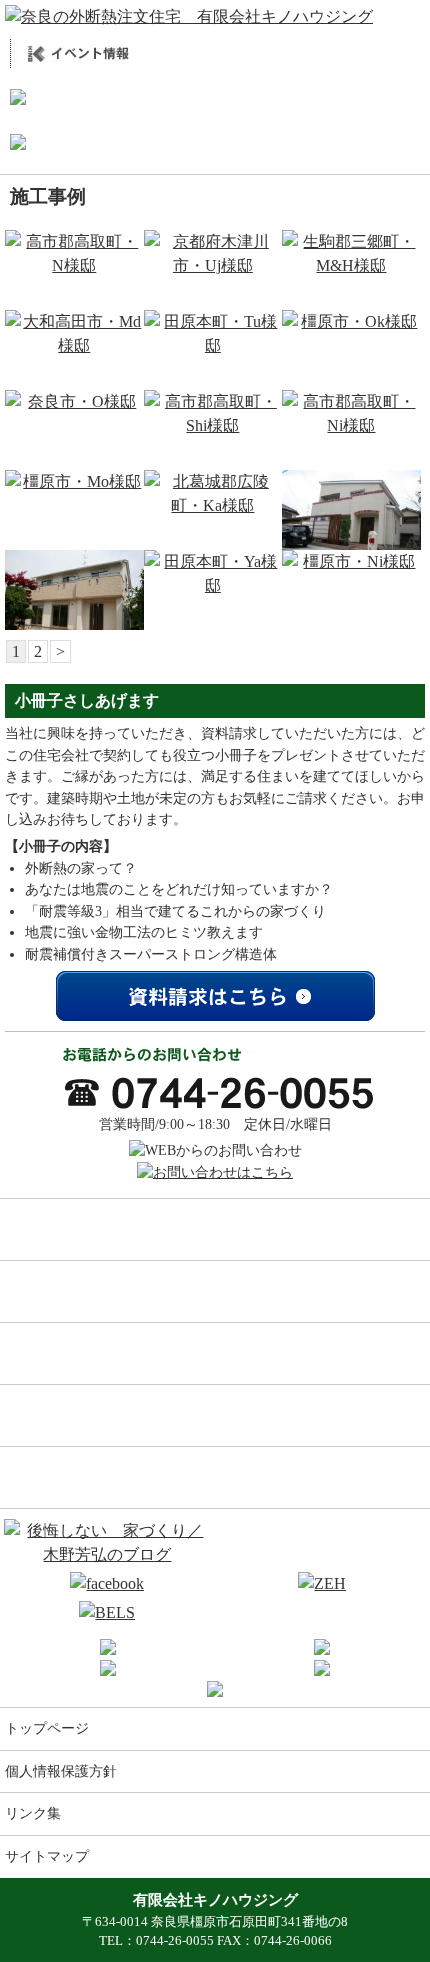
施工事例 (215, 1229)
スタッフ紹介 (215, 1415)
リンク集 (33, 1813)
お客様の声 (215, 1291)
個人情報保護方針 (61, 1771)
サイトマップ (47, 1856)
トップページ (47, 1728)
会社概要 (215, 1353)
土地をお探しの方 (215, 1477)
